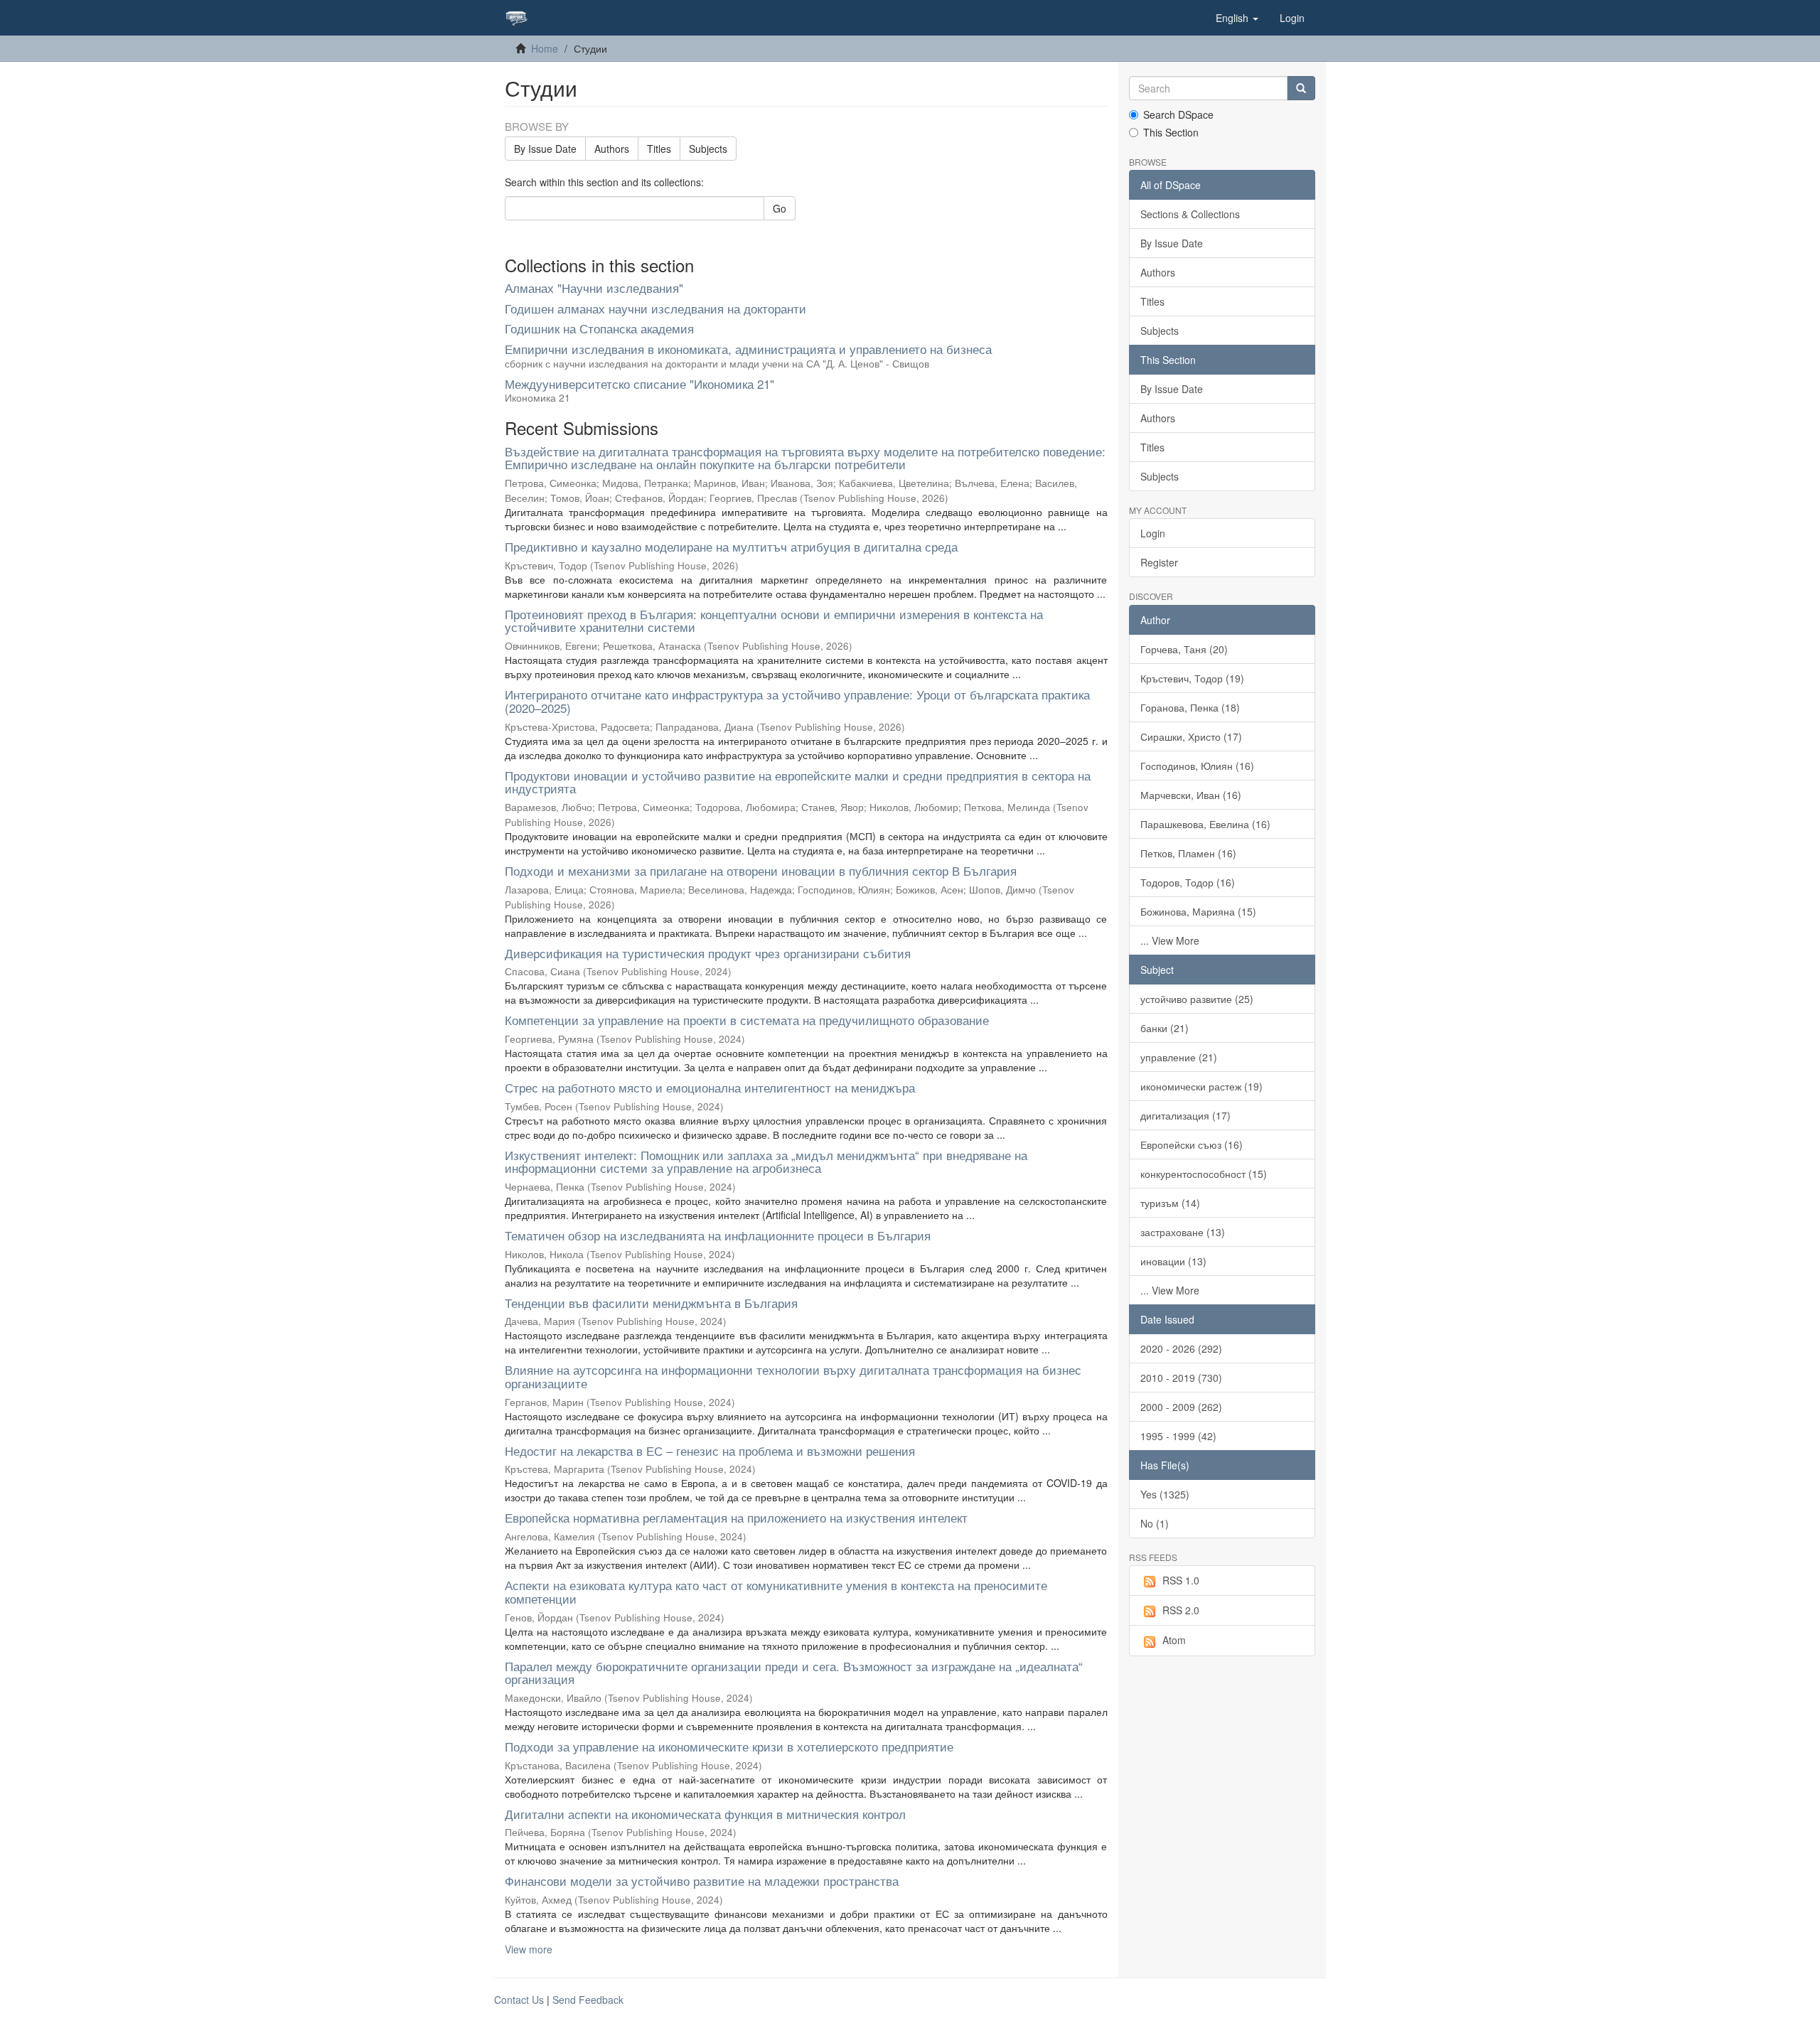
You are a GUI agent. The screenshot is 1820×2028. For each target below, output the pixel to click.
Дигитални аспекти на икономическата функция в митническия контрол (705, 1814)
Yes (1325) (1165, 1494)
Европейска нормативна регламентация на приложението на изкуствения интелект (736, 1517)
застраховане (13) (1183, 1232)
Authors (612, 149)
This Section (1171, 132)
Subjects (708, 149)
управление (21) (1179, 1057)
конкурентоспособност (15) (1204, 1174)
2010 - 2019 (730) (1181, 1378)
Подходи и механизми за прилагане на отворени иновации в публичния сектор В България (761, 870)
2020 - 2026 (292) (1181, 1348)
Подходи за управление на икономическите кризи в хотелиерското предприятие (729, 1746)
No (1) (1155, 1523)
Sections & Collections (1190, 214)
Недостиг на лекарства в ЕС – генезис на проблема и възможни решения (710, 1450)
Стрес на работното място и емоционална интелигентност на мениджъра (710, 1087)
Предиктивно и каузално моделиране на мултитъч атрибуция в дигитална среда (731, 546)
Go (780, 208)
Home (545, 48)
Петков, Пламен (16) (1188, 853)
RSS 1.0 (1181, 1580)
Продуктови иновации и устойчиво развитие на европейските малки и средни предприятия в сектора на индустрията (798, 782)
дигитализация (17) (1185, 1115)
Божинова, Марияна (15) (1198, 911)
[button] (1237, 18)
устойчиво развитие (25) (1197, 999)
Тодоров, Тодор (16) (1188, 882)
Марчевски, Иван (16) (1191, 795)
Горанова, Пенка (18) (1190, 707)
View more (529, 1949)
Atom (1174, 1640)
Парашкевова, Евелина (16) (1205, 824)
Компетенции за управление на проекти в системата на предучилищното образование (747, 1020)
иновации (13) (1173, 1261)
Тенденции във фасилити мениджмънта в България (651, 1303)
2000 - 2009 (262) (1181, 1407)
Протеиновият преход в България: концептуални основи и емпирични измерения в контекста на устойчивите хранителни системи (774, 621)
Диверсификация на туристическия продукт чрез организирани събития (708, 953)
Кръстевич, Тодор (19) (1192, 678)
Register (1159, 562)
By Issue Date (545, 149)
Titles (659, 149)
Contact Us (519, 2000)
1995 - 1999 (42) (1178, 1436)
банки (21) (1165, 1028)
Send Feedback (588, 2000)
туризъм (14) (1170, 1203)
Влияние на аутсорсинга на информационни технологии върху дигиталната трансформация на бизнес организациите (793, 1376)
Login (1153, 533)
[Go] (1301, 88)
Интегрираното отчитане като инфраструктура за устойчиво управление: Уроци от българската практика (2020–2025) (797, 701)
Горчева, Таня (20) (1184, 649)
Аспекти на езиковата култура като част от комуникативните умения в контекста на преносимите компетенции (776, 1592)
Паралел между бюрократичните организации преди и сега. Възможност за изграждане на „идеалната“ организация (794, 1673)
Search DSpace (1178, 114)
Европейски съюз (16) (1192, 1144)
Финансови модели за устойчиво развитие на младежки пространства (702, 1881)
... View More (1170, 940)
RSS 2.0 (1181, 1610)
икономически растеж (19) (1201, 1086)
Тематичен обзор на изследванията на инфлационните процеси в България (718, 1235)
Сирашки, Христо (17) (1191, 736)
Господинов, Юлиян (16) (1197, 766)
